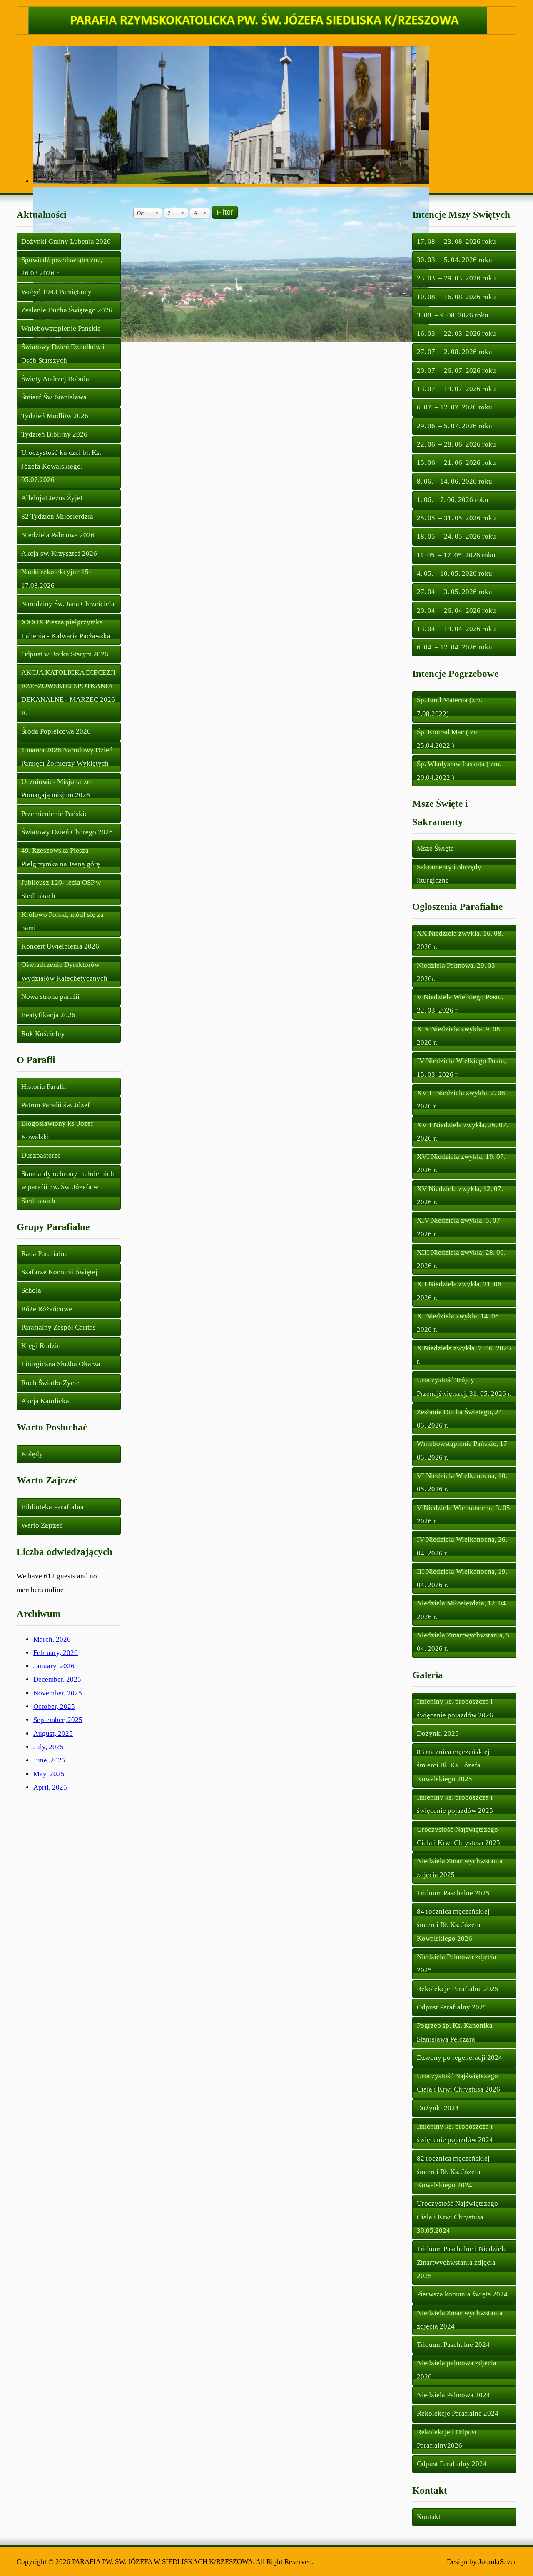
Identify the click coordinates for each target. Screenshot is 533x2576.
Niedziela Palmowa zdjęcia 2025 (457, 1963)
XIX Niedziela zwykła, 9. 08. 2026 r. (459, 1036)
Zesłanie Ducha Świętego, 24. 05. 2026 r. (460, 1419)
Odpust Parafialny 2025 (452, 2007)
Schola (31, 1290)
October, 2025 (54, 1706)
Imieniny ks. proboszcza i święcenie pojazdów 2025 (455, 1804)
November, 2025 (58, 1693)
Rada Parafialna (45, 1254)
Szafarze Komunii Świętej (59, 1272)
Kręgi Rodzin (41, 1346)
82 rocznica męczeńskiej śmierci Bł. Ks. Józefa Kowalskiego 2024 (453, 2172)
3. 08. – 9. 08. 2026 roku (453, 315)
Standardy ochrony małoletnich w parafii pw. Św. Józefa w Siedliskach (68, 1187)
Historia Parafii (44, 1087)
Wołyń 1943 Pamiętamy (56, 292)
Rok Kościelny (43, 1034)
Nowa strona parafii (50, 997)
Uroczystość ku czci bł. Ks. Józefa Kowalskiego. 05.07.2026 (61, 466)
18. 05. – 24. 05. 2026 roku (456, 536)
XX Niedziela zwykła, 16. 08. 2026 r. (460, 940)
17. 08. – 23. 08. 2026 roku (456, 241)
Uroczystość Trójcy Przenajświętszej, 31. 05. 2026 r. (464, 1387)
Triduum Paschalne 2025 (453, 1893)
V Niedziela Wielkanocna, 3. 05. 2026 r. (464, 1514)
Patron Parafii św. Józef (56, 1105)
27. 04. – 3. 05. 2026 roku (455, 592)
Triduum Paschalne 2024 (453, 2345)
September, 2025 (58, 1720)
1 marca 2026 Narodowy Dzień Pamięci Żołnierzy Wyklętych (67, 757)
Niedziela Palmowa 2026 (58, 535)
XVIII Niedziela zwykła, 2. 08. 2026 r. (462, 1100)
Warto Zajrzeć (42, 1525)
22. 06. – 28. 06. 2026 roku (456, 444)
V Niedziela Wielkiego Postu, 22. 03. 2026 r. (460, 1004)
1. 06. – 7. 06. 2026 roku (453, 500)
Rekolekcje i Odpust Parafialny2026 (447, 2439)
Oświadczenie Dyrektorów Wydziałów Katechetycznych (64, 971)
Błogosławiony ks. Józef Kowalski (57, 1130)
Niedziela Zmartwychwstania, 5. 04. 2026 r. (464, 1642)
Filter (225, 212)
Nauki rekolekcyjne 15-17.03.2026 (56, 578)
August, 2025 (53, 1734)
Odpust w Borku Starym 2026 (65, 654)
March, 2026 (52, 1639)
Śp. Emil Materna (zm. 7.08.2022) (450, 707)
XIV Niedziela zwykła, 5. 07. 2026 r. (459, 1227)
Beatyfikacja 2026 (48, 1015)
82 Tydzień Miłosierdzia (57, 516)
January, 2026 (54, 1666)
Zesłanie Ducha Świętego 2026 (67, 310)
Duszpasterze (41, 1155)
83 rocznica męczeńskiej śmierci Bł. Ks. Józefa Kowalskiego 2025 (453, 1765)
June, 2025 (49, 1760)
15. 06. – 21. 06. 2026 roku (456, 463)
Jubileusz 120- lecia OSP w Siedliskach (61, 889)
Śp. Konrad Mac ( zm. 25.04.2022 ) (449, 739)
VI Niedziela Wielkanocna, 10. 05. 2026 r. (462, 1482)
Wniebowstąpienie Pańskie (61, 328)
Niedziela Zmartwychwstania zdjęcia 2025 (460, 1868)
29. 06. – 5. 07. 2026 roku (455, 426)
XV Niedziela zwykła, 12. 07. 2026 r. (460, 1195)
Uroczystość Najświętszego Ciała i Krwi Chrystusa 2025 (458, 1836)
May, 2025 (49, 1774)
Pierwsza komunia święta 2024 (462, 2294)
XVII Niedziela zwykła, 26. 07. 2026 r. (462, 1132)
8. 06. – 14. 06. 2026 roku (455, 481)
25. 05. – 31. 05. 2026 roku (456, 518)
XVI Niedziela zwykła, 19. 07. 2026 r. (461, 1163)
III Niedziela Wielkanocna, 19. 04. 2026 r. (462, 1578)
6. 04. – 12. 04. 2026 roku (455, 647)
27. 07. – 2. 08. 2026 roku (455, 352)
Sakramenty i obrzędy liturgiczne (449, 874)
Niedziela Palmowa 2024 (453, 2395)
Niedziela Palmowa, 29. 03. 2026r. (457, 972)
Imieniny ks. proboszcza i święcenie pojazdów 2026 (455, 1708)
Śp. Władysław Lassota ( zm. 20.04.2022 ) (459, 770)
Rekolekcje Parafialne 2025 (458, 1989)
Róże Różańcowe (47, 1309)
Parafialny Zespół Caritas (59, 1327)
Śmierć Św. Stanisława (54, 397)
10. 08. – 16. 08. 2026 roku (456, 297)
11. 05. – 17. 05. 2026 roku (456, 555)
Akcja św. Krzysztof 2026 (59, 553)
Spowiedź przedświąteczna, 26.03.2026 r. (62, 266)
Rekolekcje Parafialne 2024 (458, 2413)
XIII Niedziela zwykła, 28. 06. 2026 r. (461, 1259)
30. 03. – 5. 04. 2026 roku (455, 260)
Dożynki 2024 (438, 2108)
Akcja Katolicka (45, 1401)
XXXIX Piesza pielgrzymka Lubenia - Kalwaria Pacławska (66, 629)
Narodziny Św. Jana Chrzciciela (68, 604)
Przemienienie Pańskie (55, 814)
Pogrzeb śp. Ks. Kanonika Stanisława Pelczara (455, 2032)
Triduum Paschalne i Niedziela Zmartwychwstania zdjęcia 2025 (462, 2262)
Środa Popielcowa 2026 (56, 731)
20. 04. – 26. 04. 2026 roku (456, 610)
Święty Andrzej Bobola (55, 379)
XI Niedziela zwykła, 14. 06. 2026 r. (459, 1323)
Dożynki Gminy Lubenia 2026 (66, 241)
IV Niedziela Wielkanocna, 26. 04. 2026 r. (462, 1546)
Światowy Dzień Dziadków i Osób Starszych (63, 353)
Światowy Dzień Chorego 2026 (67, 832)
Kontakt (429, 2517)
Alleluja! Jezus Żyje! (52, 498)
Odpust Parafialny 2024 (452, 2464)
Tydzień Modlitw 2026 (55, 416)
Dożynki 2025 (438, 1734)
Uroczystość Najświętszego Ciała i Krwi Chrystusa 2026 (458, 2083)
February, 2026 (56, 1653)
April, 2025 (50, 1787)
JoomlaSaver (497, 2562)
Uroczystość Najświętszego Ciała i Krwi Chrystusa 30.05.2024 (457, 2217)
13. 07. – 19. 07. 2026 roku (456, 389)
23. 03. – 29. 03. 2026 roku (456, 278)
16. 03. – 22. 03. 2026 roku (456, 333)
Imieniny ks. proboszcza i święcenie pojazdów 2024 (455, 2133)
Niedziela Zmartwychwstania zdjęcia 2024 (460, 2320)
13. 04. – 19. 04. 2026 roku (456, 629)
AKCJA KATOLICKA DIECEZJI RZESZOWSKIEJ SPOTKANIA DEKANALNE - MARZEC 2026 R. (68, 693)
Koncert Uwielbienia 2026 (60, 946)
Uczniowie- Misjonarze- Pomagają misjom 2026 (57, 788)
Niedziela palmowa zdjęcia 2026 (457, 2370)
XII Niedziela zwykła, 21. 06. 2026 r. (460, 1291)
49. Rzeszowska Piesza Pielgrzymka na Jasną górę (61, 857)
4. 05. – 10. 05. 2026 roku (455, 573)
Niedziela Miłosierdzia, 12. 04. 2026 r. (462, 1610)
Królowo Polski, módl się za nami (62, 921)
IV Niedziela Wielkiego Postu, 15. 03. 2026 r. (461, 1067)
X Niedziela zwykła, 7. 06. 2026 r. (464, 1355)
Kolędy (32, 1454)
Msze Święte (435, 848)
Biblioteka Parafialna (52, 1507)
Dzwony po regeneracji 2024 (460, 2058)
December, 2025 (57, 1679)
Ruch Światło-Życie (50, 1383)
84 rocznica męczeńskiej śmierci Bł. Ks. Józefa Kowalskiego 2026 (453, 1925)
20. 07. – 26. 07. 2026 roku (456, 371)
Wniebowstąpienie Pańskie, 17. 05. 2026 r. (463, 1450)
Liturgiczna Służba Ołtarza (61, 1364)
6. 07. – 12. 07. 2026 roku (455, 407)
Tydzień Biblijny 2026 (54, 434)
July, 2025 (49, 1747)
